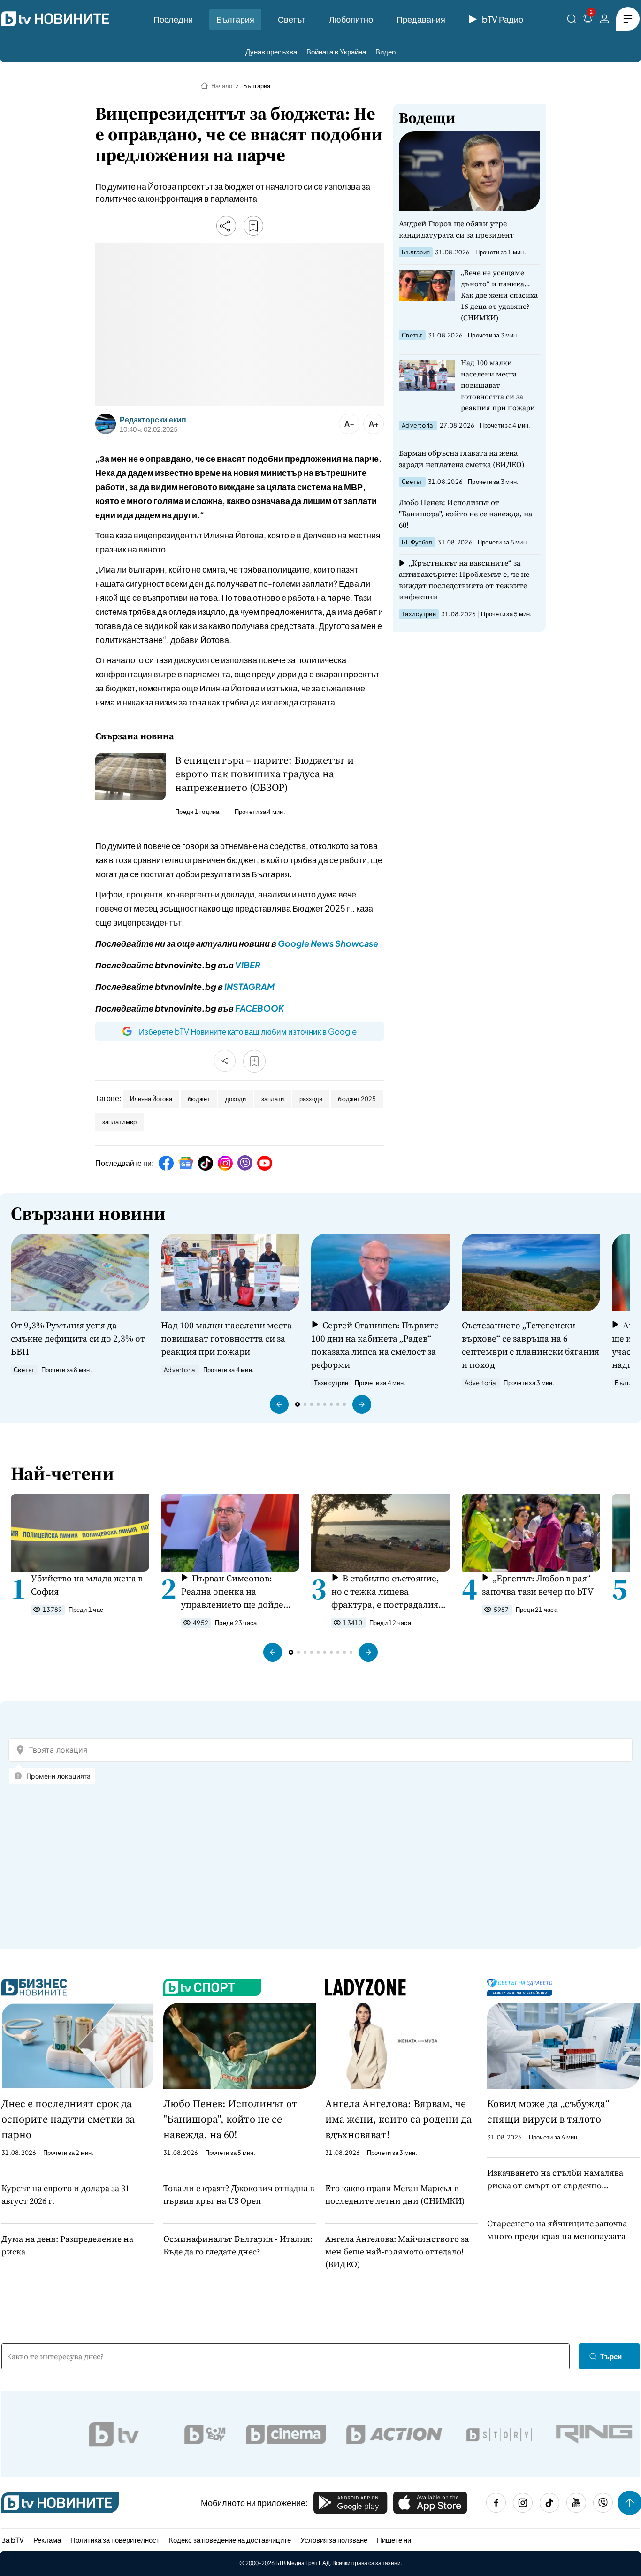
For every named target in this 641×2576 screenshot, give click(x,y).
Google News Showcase (328, 943)
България (235, 19)
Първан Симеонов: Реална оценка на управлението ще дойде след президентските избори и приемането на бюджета (233, 1591)
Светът (292, 19)
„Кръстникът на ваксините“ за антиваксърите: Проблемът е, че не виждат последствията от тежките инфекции (464, 580)
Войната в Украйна (336, 51)
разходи (311, 1099)
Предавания (421, 19)
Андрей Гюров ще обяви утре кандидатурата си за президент (456, 229)
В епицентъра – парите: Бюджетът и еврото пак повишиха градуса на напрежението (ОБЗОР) (264, 774)
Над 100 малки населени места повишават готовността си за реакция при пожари (498, 385)
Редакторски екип (153, 420)
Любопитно (351, 19)
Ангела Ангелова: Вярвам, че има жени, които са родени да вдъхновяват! (398, 2119)
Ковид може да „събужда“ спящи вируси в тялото (548, 2111)
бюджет (199, 1099)
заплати (273, 1099)
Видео (385, 51)
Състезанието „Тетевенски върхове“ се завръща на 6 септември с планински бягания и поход (530, 1345)
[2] (588, 20)
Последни (173, 19)
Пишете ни (394, 2540)
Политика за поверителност (115, 2540)
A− (349, 424)
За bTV (13, 2540)
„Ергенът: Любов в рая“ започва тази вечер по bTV (538, 1585)
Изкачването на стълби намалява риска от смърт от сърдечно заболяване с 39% (555, 2179)
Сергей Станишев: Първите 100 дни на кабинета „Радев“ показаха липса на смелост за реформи (375, 1345)
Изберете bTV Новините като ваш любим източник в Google (248, 1031)
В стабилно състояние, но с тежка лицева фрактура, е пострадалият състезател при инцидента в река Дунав (388, 1591)
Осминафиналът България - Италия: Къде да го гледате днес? (238, 2245)
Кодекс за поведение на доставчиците (230, 2540)
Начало (222, 86)
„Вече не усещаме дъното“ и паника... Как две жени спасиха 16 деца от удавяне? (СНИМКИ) (499, 295)
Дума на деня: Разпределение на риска (67, 2245)
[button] (279, 1404)
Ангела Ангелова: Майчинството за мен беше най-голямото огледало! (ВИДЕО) (397, 2251)
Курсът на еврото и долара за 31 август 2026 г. (65, 2194)
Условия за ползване (334, 2540)
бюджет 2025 (357, 1099)
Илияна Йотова (151, 1099)
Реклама (47, 2540)
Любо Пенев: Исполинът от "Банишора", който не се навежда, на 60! (465, 514)
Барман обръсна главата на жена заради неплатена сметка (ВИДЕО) (462, 459)
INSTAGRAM (249, 986)
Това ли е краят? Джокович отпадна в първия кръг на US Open (239, 2194)
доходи (236, 1099)
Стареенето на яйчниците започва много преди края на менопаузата (557, 2230)
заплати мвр (119, 1122)
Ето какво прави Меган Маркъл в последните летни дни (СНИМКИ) (395, 2194)
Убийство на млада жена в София (87, 1585)
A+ (374, 424)
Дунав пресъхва (271, 51)
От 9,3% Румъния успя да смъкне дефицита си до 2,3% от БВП (78, 1338)
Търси (611, 2356)
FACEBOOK (259, 1008)
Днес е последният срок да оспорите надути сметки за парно (68, 2119)
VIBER (248, 965)
